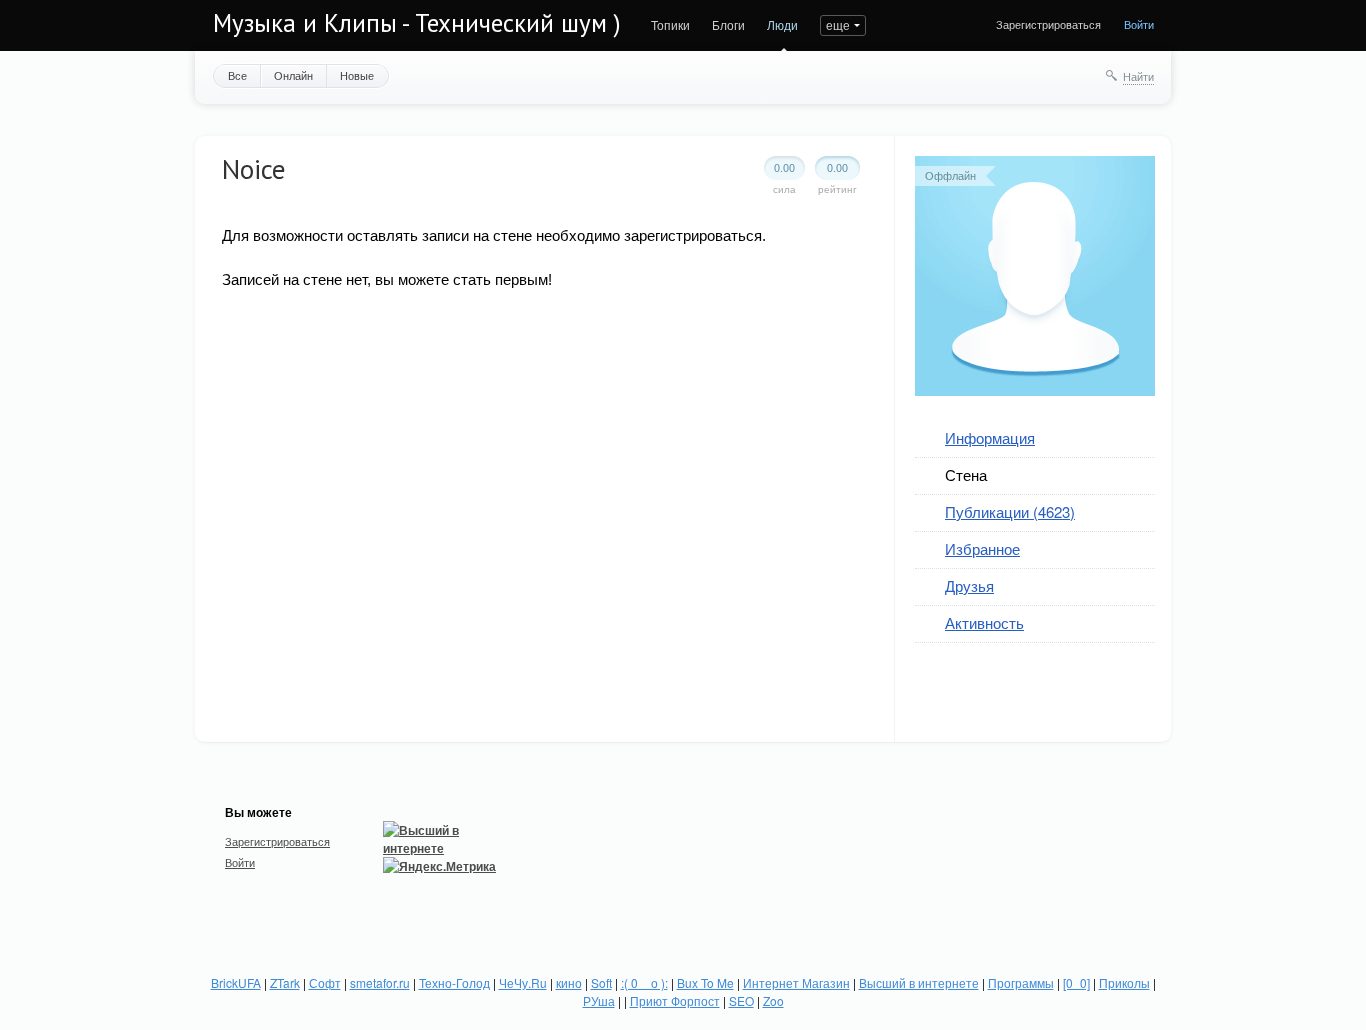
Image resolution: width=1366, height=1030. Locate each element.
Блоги (728, 24)
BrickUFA (236, 982)
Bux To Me (705, 982)
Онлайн (293, 75)
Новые (357, 75)
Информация (990, 437)
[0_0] (1076, 982)
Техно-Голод (454, 982)
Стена (966, 474)
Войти (1139, 24)
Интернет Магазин (796, 982)
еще (838, 24)
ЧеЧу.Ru (523, 982)
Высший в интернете (919, 982)
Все (237, 75)
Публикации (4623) (1010, 511)
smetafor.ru (380, 982)
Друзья (969, 585)
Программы (1021, 982)
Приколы (1124, 982)
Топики (670, 24)
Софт (325, 982)
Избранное (982, 548)
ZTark (285, 982)
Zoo (773, 1000)
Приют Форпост (675, 1000)
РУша (599, 1000)
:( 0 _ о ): (644, 982)
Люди (782, 24)
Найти (1138, 76)
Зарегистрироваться (1048, 24)
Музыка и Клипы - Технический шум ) (417, 23)
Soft (601, 982)
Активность (984, 622)
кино (569, 982)
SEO (741, 1000)
